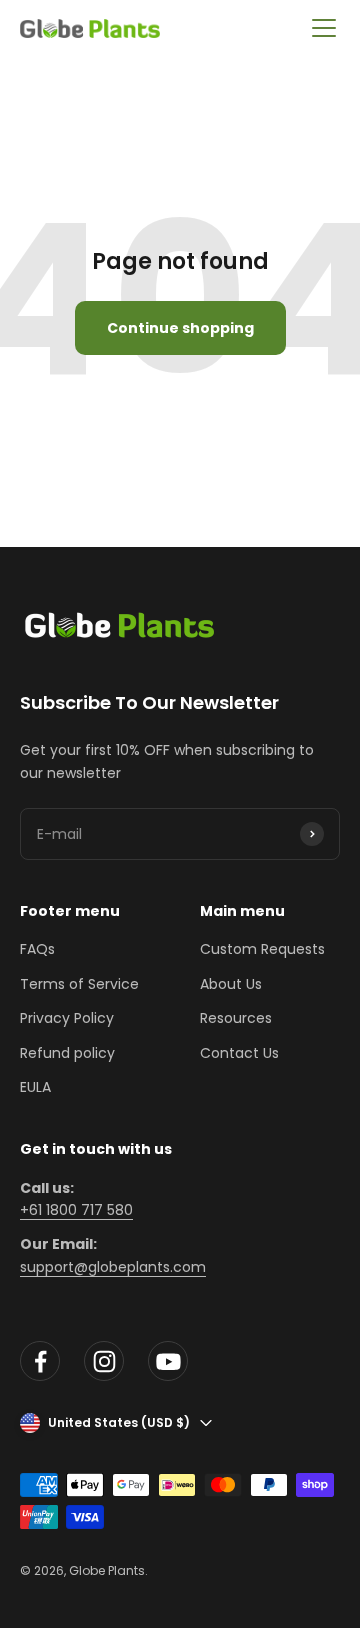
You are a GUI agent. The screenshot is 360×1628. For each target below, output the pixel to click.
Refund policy (67, 1053)
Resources (236, 1018)
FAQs (37, 949)
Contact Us (239, 1053)
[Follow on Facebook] (40, 1361)
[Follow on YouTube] (168, 1361)
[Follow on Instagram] (104, 1361)
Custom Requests (262, 949)
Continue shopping (180, 328)
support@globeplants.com (113, 1267)
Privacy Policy (67, 1018)
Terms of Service (79, 984)
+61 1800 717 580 (76, 1210)
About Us (231, 984)
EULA (35, 1087)
